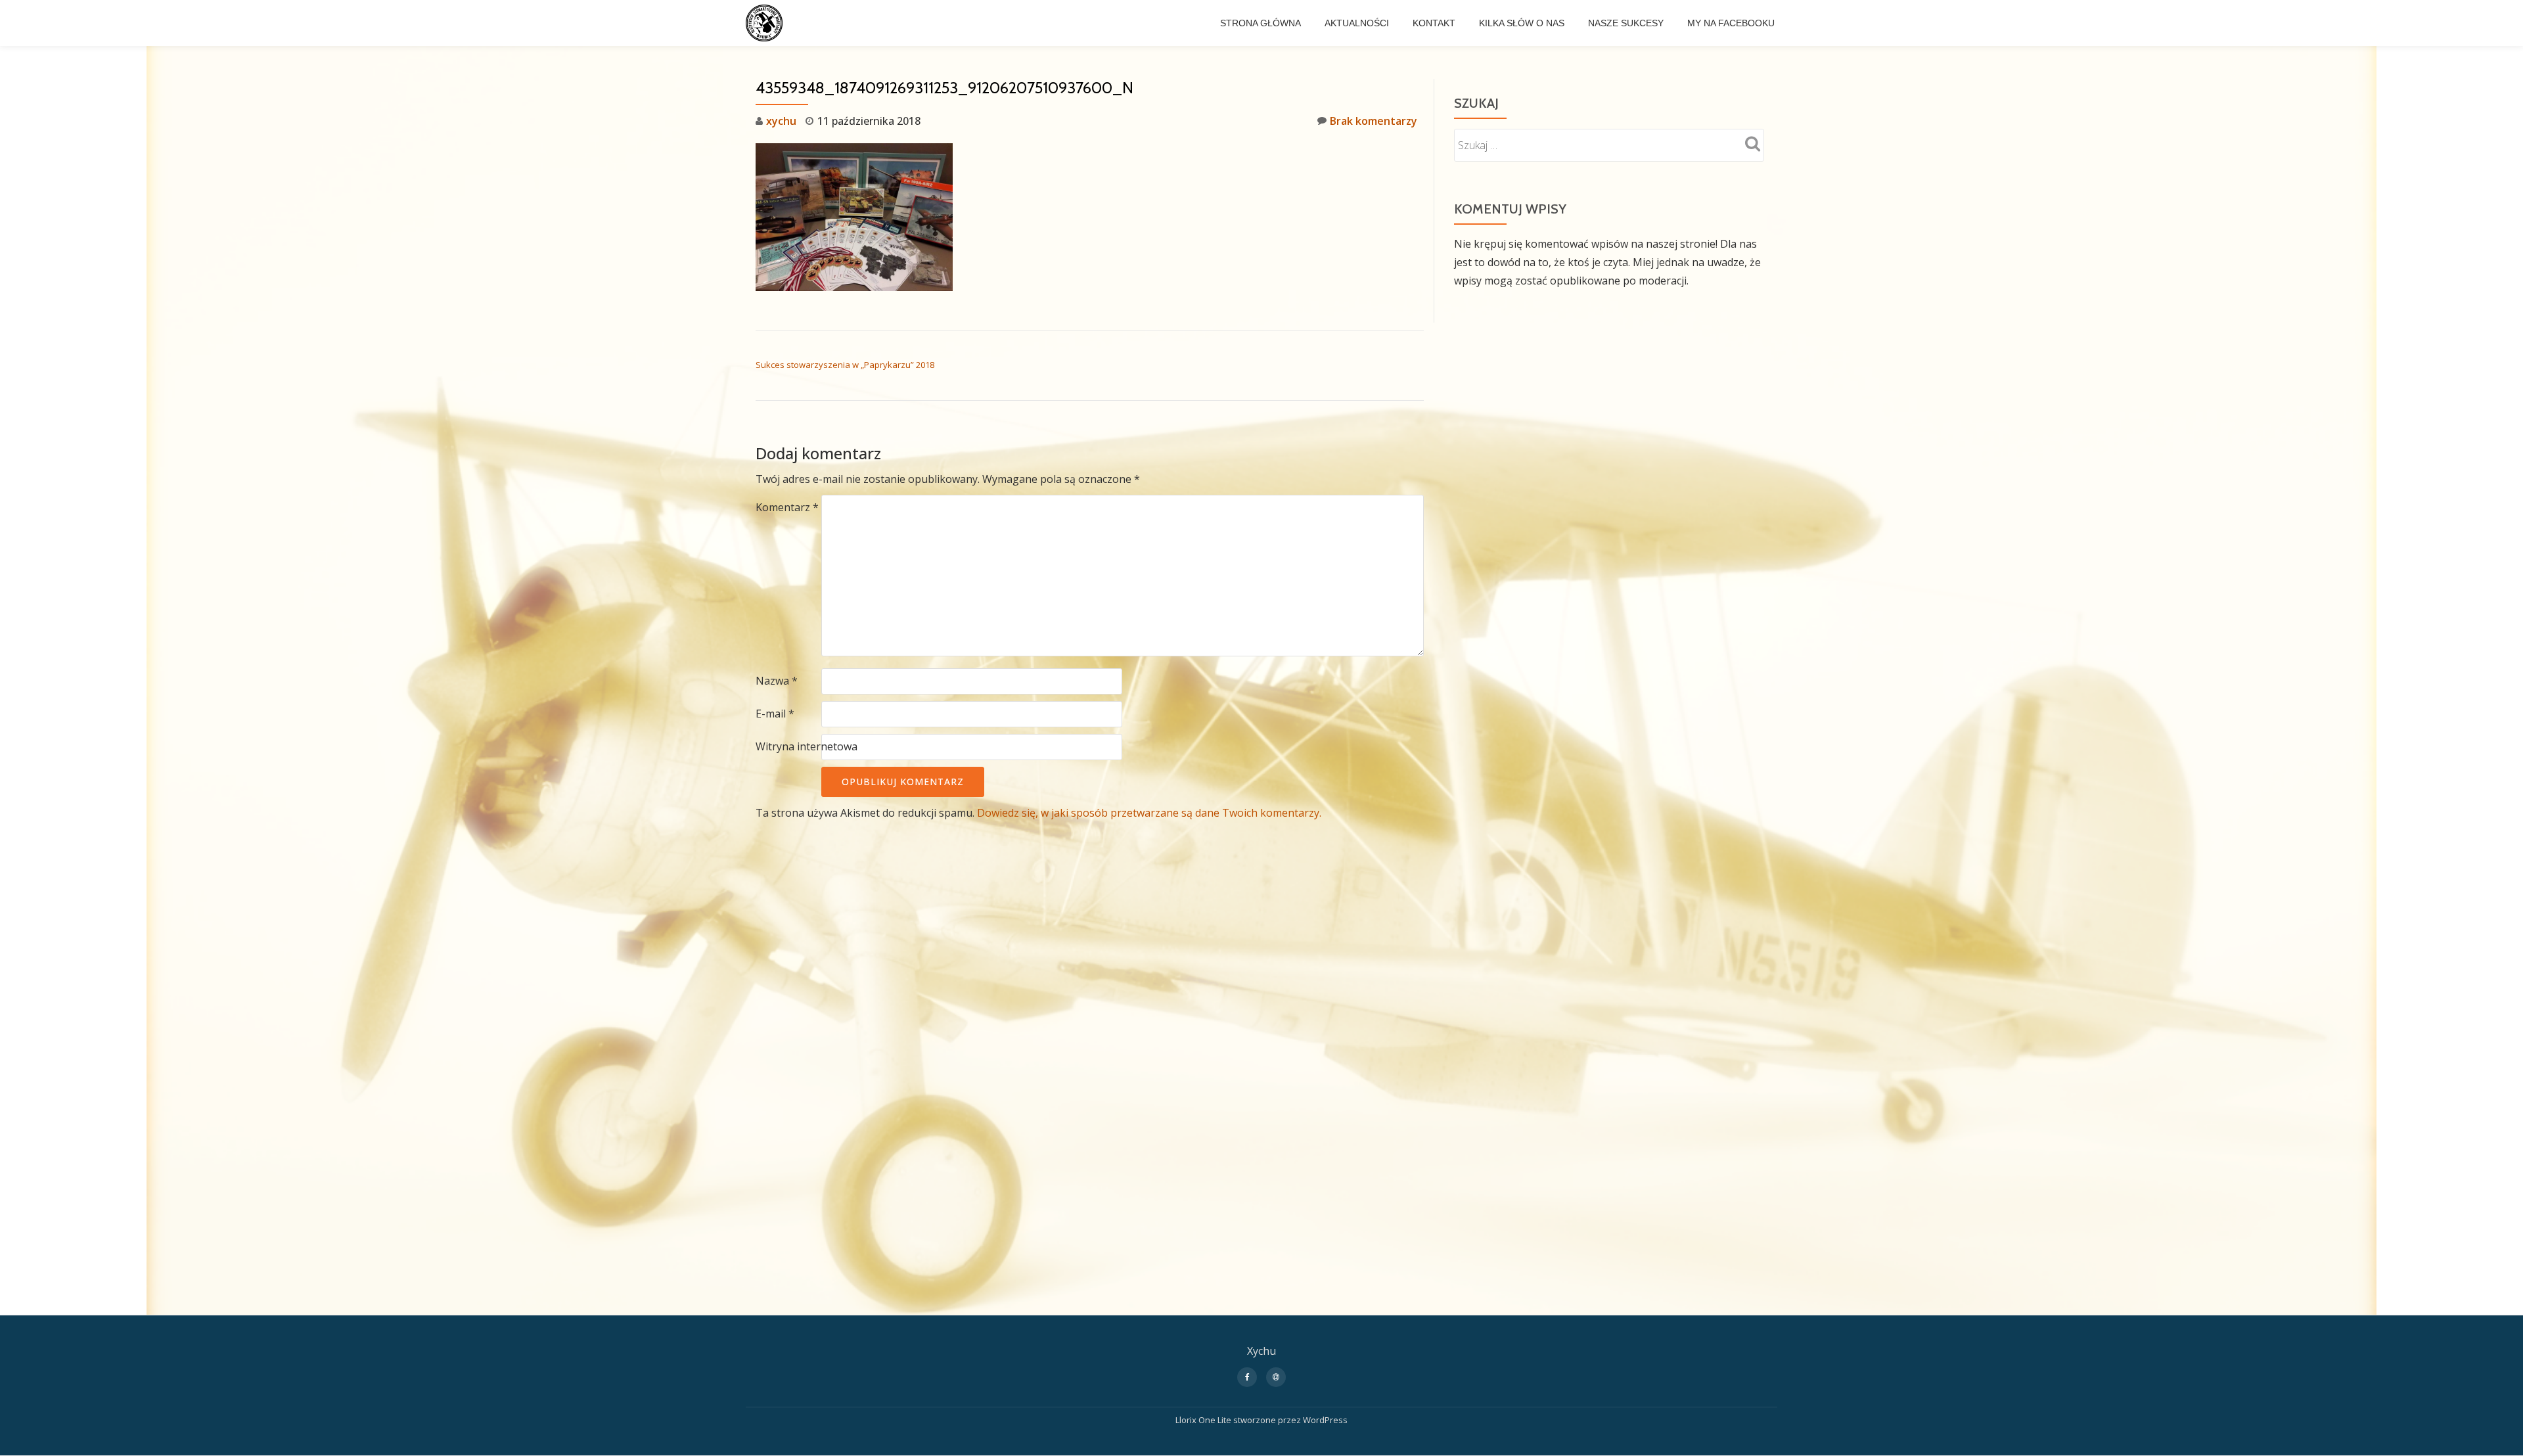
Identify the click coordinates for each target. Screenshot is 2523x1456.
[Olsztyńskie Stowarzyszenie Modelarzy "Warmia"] (766, 23)
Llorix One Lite (1204, 1420)
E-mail (775, 714)
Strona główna (1261, 23)
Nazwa (777, 681)
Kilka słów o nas (1522, 23)
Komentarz (787, 507)
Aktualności (1357, 23)
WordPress (1325, 1420)
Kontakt (1434, 23)
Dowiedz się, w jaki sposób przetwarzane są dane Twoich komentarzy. (1149, 813)
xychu (781, 121)
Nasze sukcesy (1626, 23)
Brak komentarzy (1374, 121)
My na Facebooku (1731, 23)
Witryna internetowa (807, 746)
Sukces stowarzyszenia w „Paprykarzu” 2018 (845, 365)
